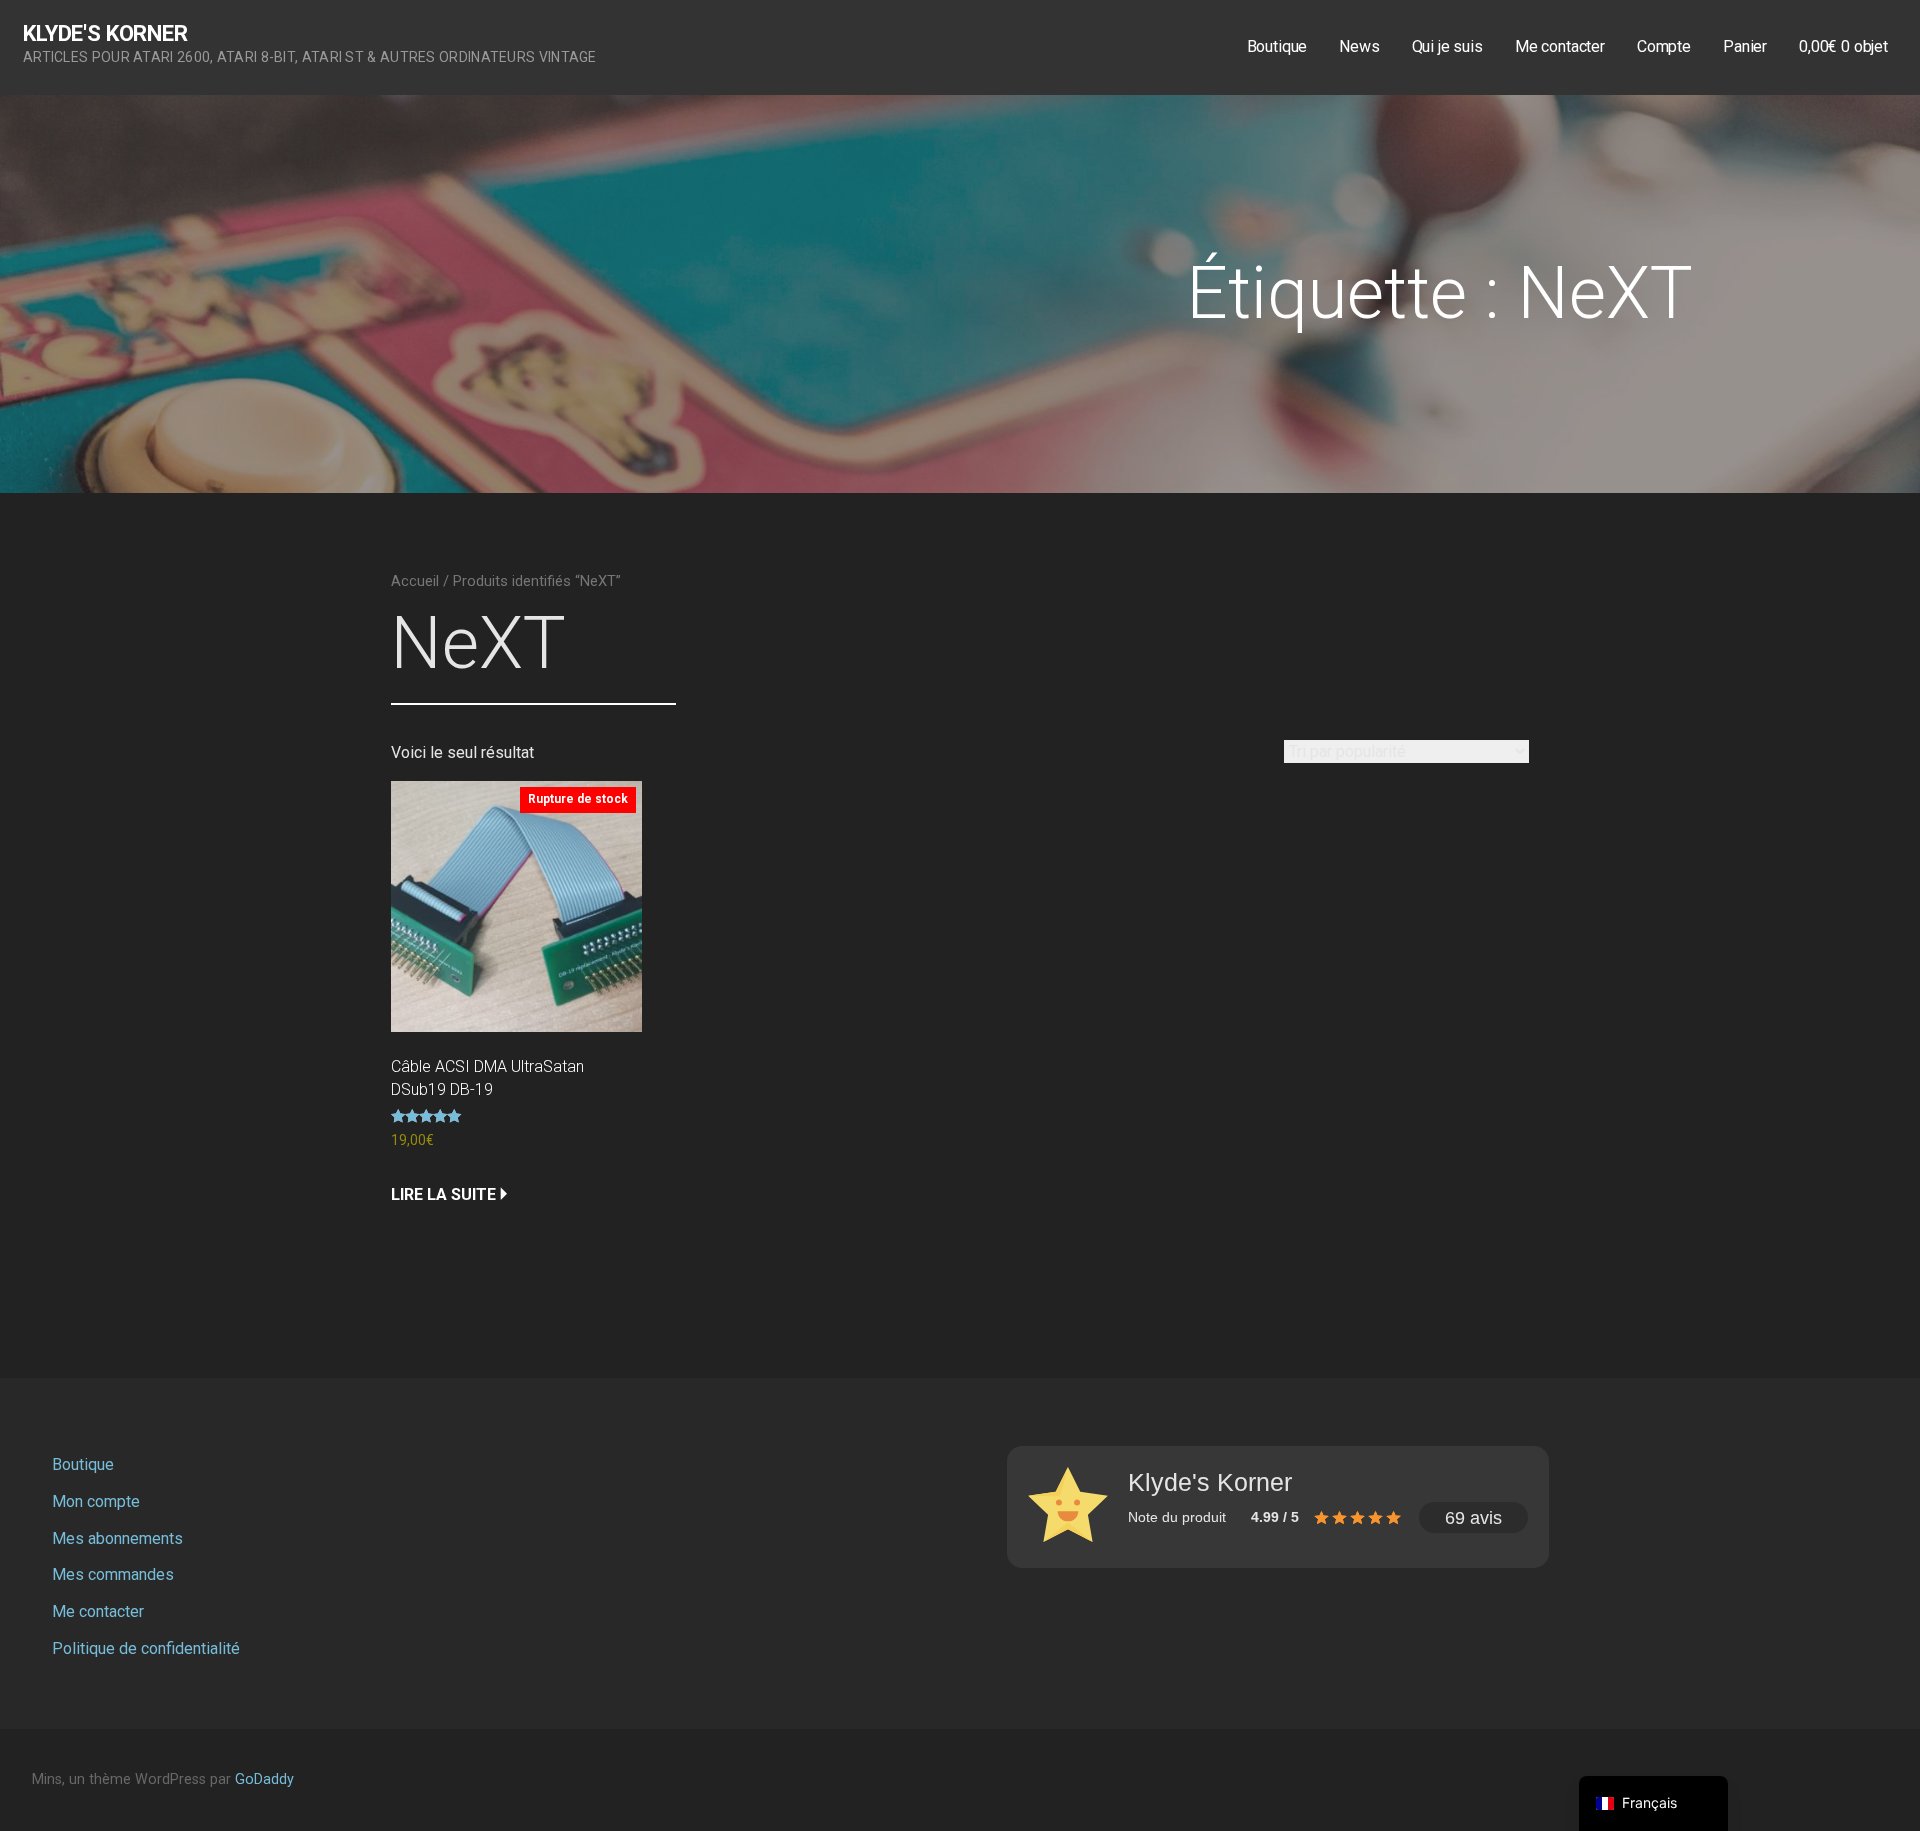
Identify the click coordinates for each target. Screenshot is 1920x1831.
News (1359, 46)
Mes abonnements (117, 1538)
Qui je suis (1447, 46)
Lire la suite (443, 1194)
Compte (1664, 46)
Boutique (1277, 46)
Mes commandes (113, 1574)
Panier (1745, 46)
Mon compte (96, 1501)
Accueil (415, 581)
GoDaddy (264, 1779)
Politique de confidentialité (146, 1648)
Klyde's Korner (105, 33)
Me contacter (1560, 46)
